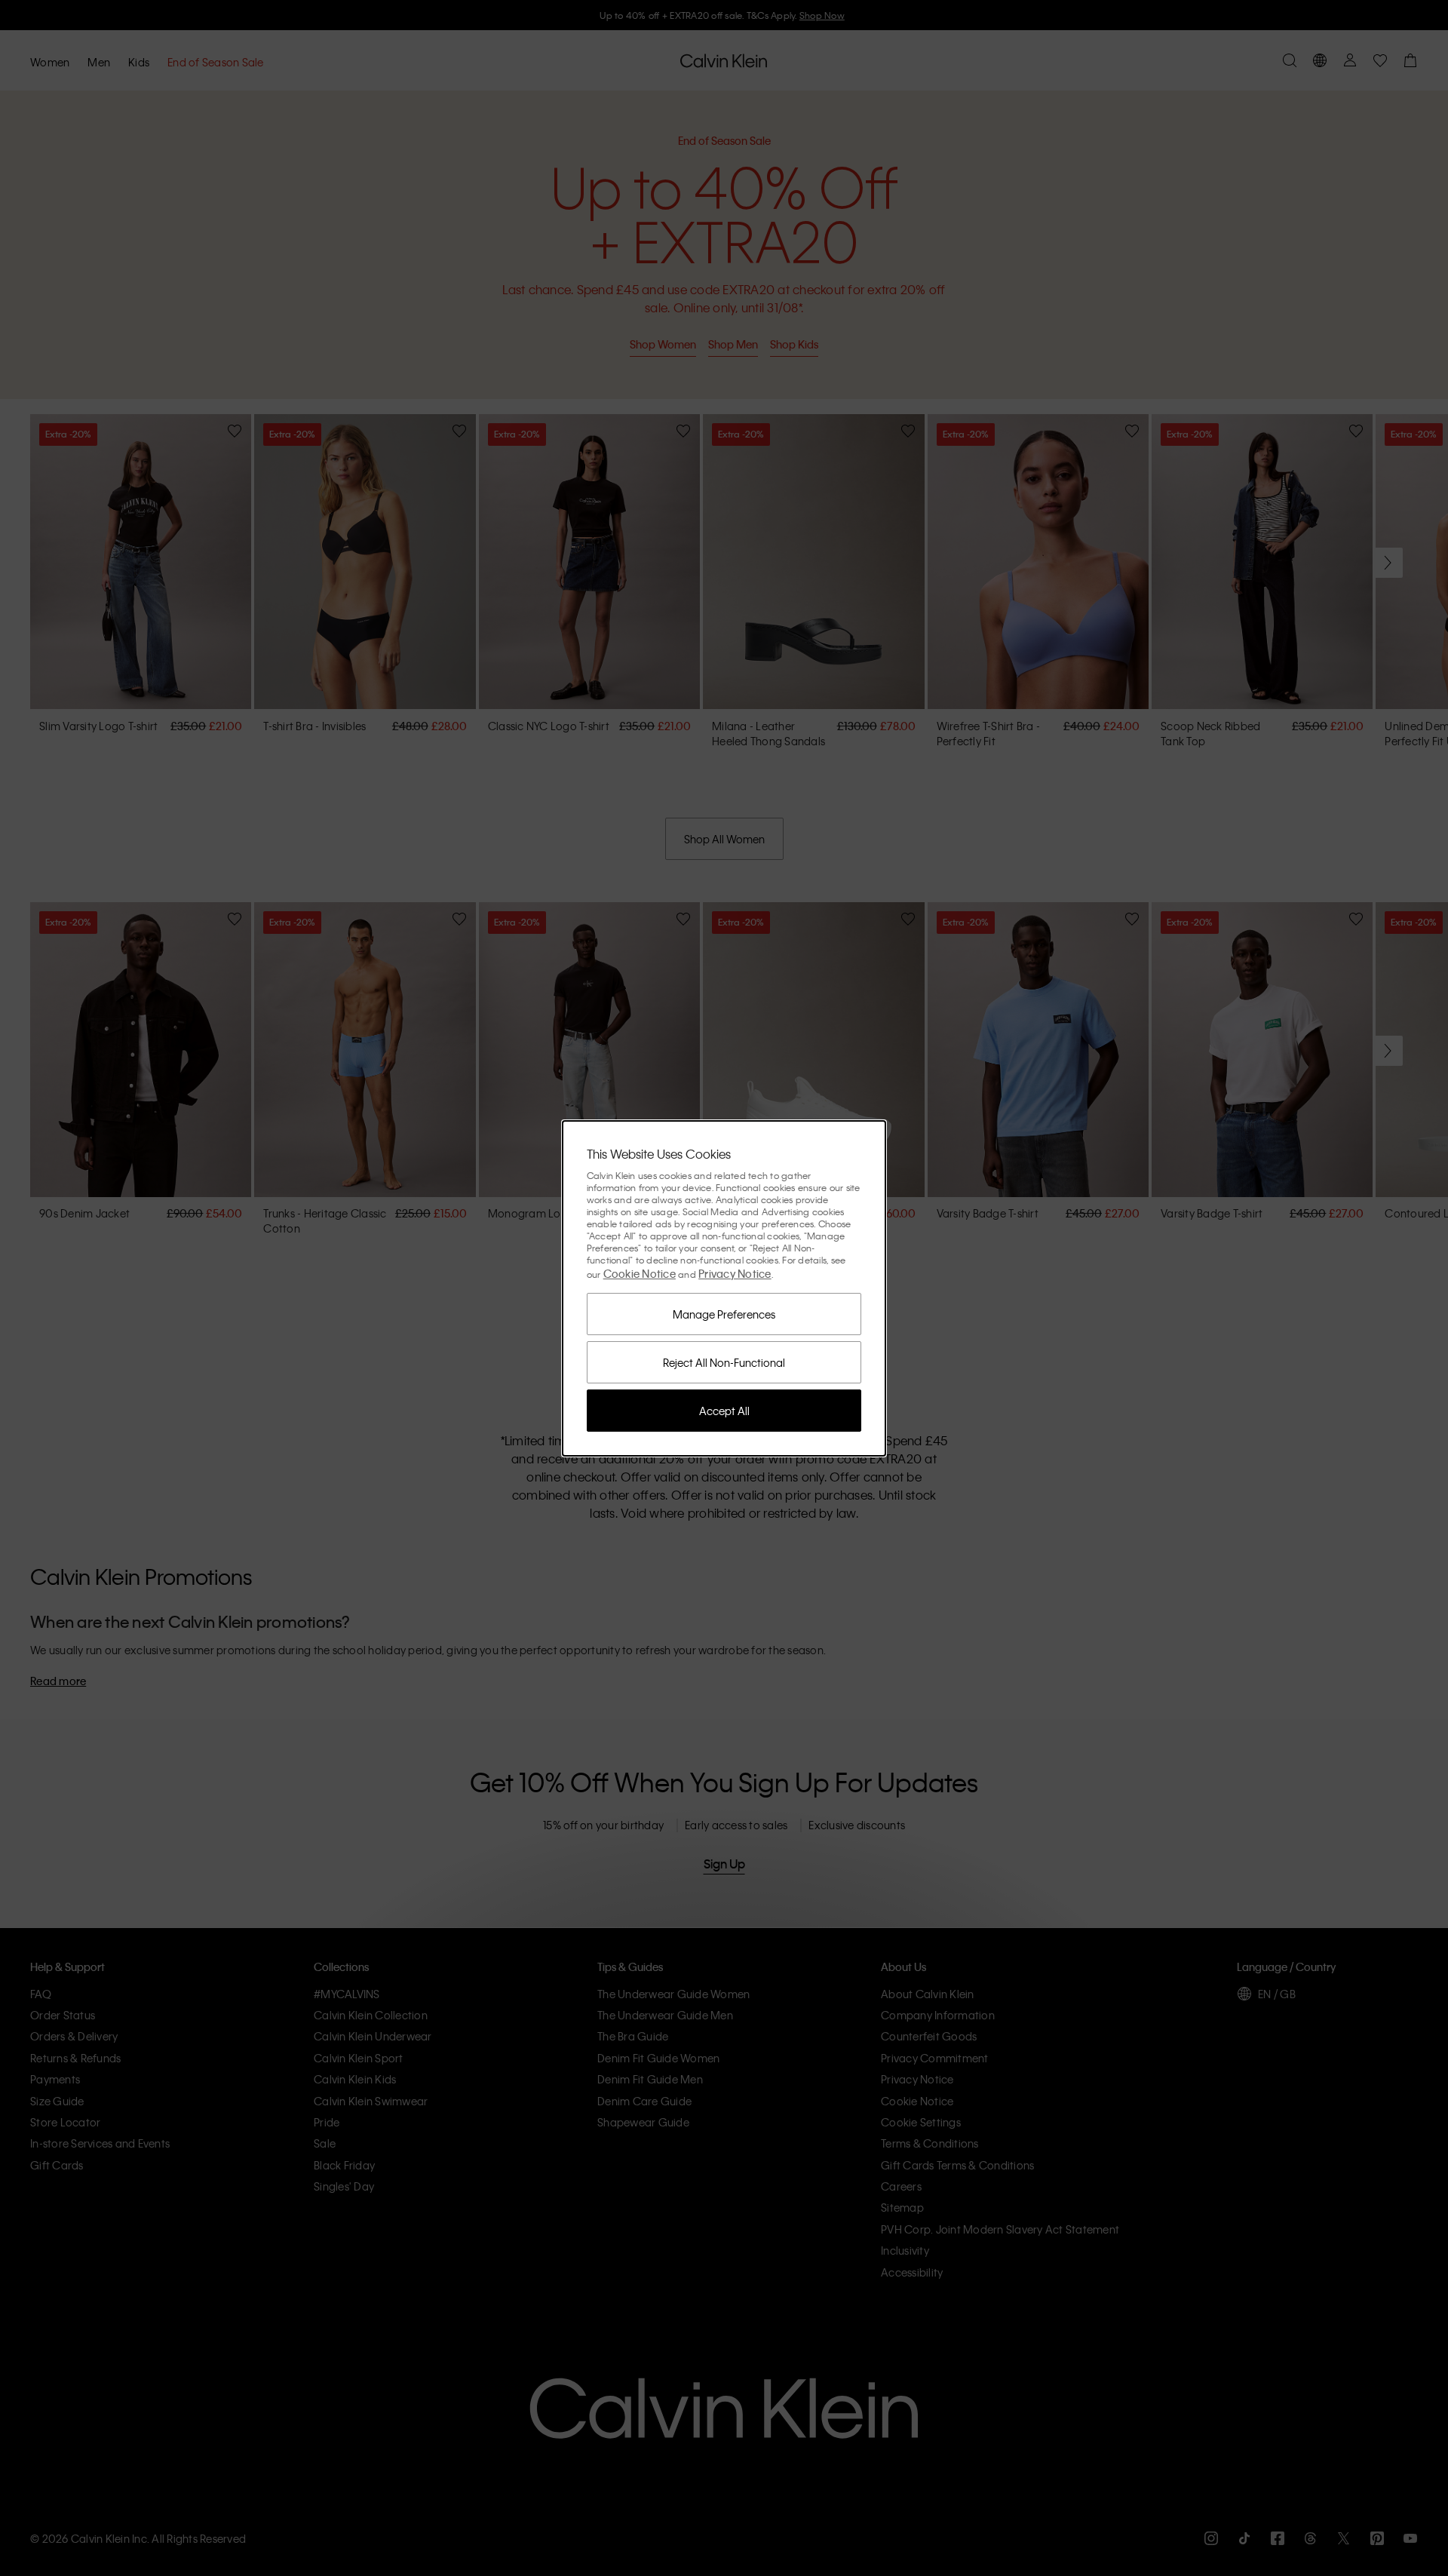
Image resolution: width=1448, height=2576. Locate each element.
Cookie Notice (640, 1273)
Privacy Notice (735, 1273)
